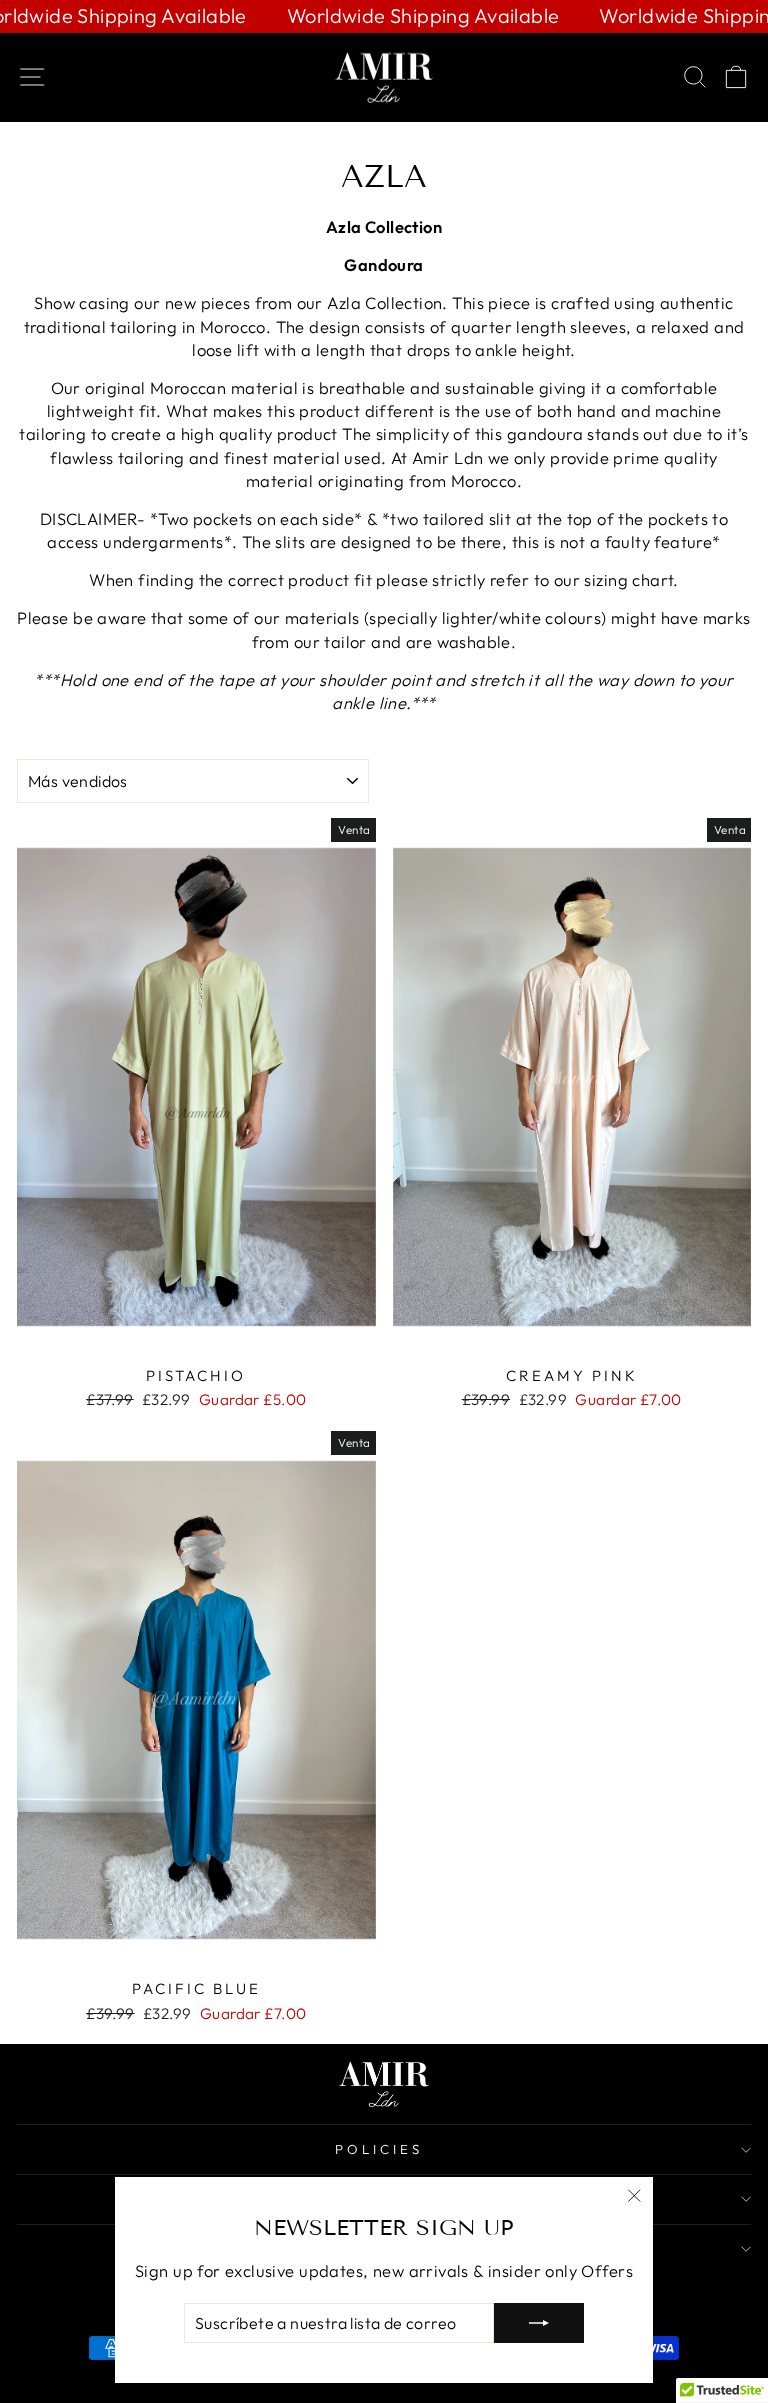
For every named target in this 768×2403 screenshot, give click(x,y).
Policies (379, 2149)
